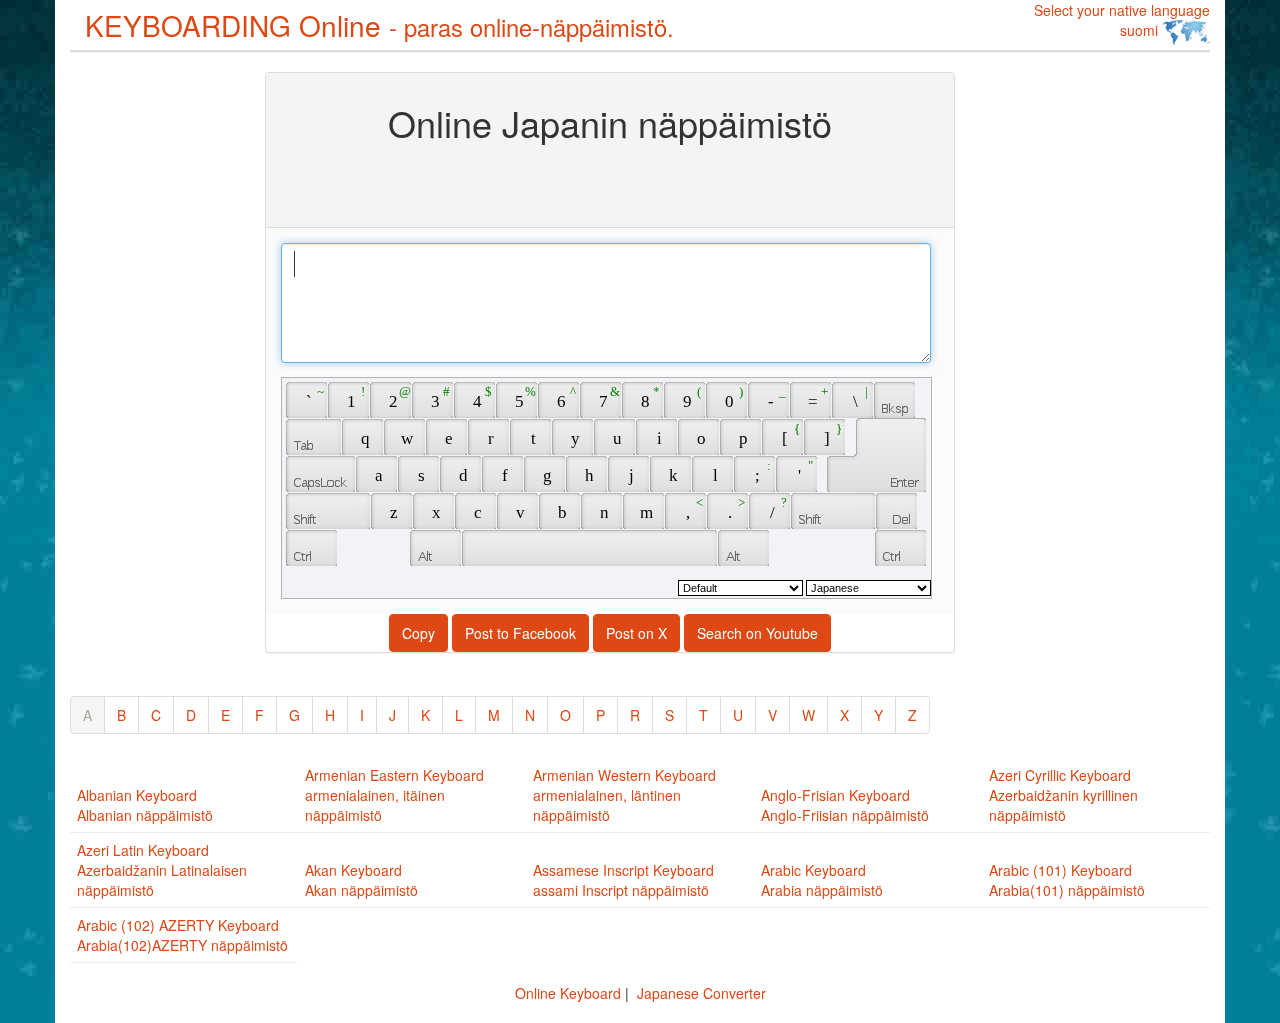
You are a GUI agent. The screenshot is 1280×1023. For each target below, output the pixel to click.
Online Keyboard (568, 993)
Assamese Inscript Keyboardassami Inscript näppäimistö (623, 880)
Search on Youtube (757, 633)
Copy (418, 633)
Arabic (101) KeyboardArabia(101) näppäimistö (1067, 880)
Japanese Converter (701, 993)
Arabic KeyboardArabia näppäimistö (822, 880)
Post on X (636, 633)
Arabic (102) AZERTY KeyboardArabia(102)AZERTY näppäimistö (182, 935)
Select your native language (1122, 20)
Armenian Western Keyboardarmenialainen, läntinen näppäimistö (624, 795)
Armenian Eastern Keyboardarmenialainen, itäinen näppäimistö (394, 795)
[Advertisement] (150, 372)
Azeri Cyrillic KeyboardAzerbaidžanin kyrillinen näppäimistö (1063, 795)
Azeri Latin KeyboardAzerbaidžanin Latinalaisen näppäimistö (162, 870)
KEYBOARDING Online (379, 25)
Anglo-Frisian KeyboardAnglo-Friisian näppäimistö (845, 805)
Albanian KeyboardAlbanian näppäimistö (145, 805)
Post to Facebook (520, 633)
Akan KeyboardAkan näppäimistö (361, 880)
